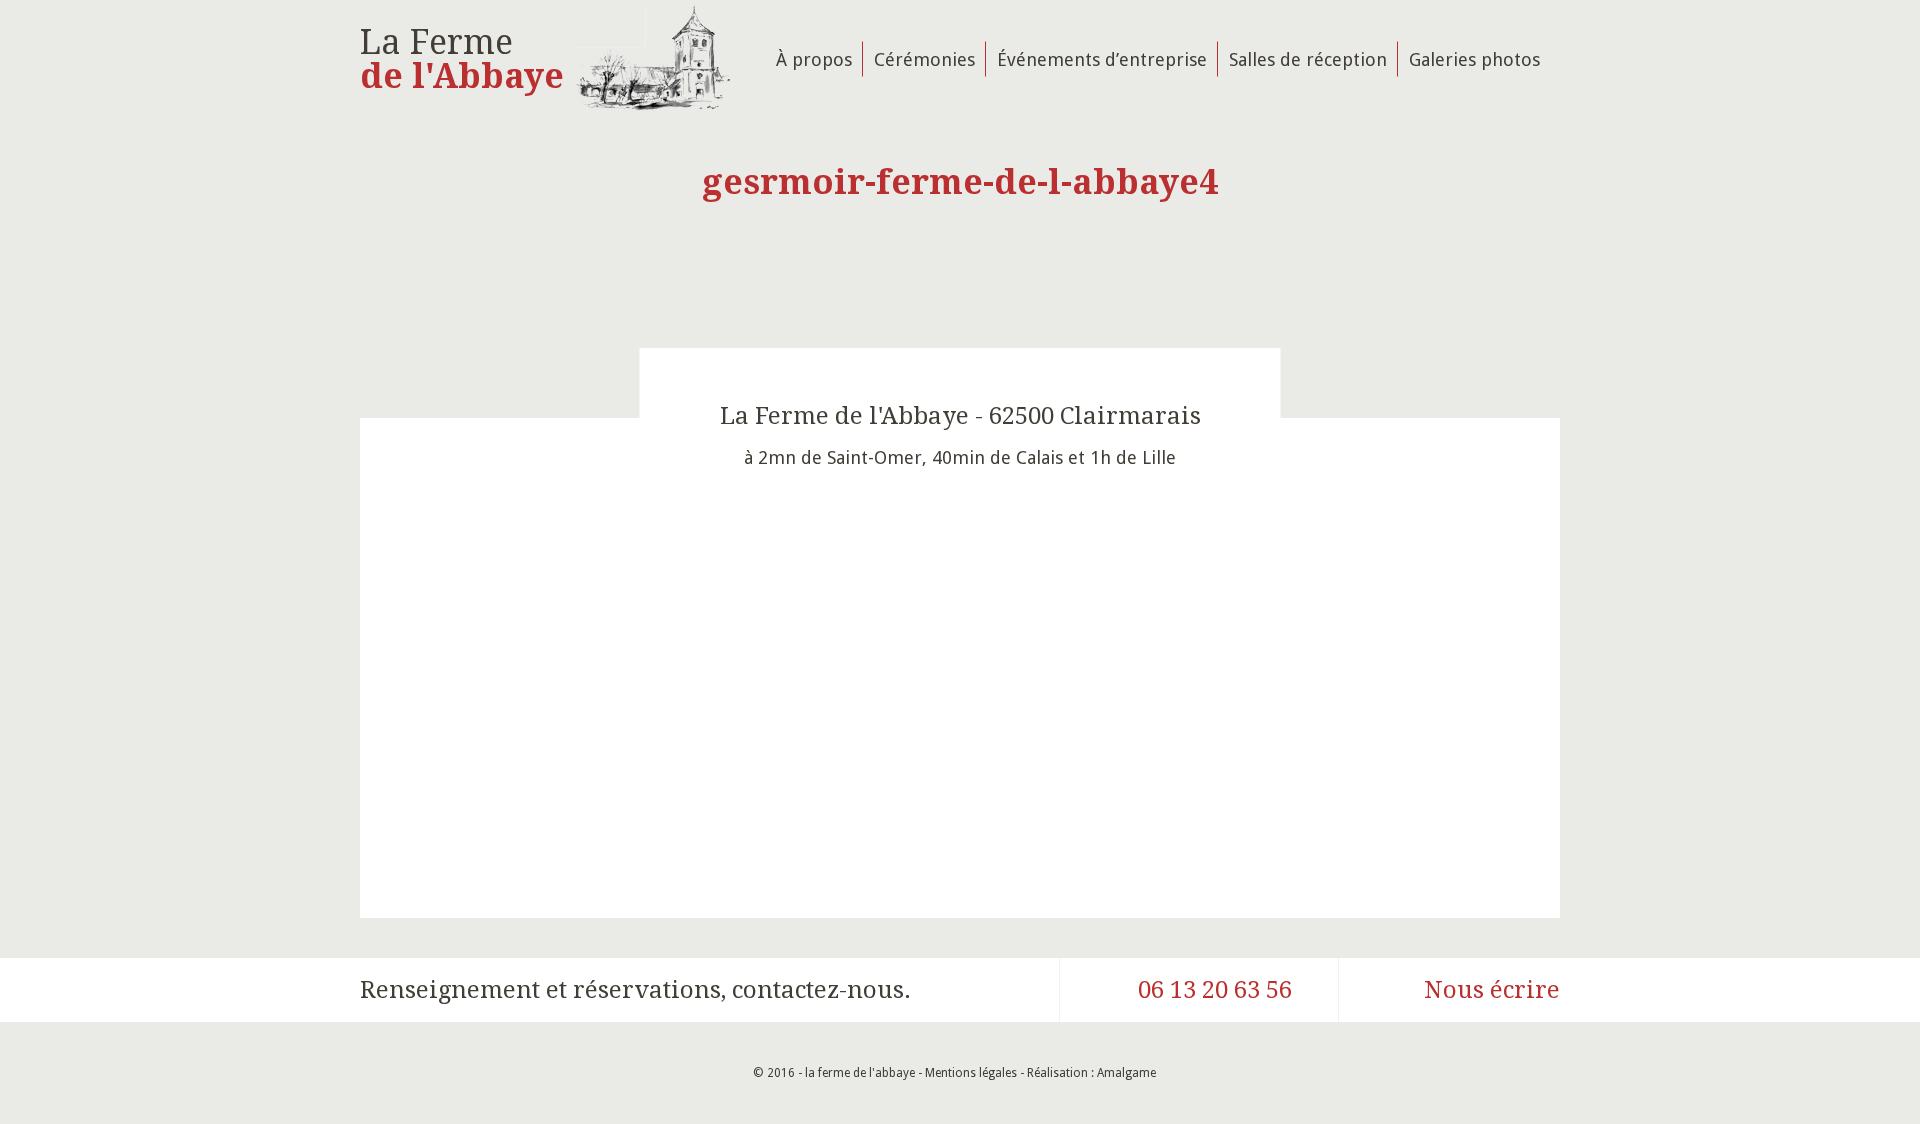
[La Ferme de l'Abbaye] (652, 58)
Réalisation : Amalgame (1093, 1073)
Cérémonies (924, 58)
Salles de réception (1308, 58)
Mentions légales (971, 1073)
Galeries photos (1474, 58)
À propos (814, 58)
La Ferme (462, 59)
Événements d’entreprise (1102, 58)
